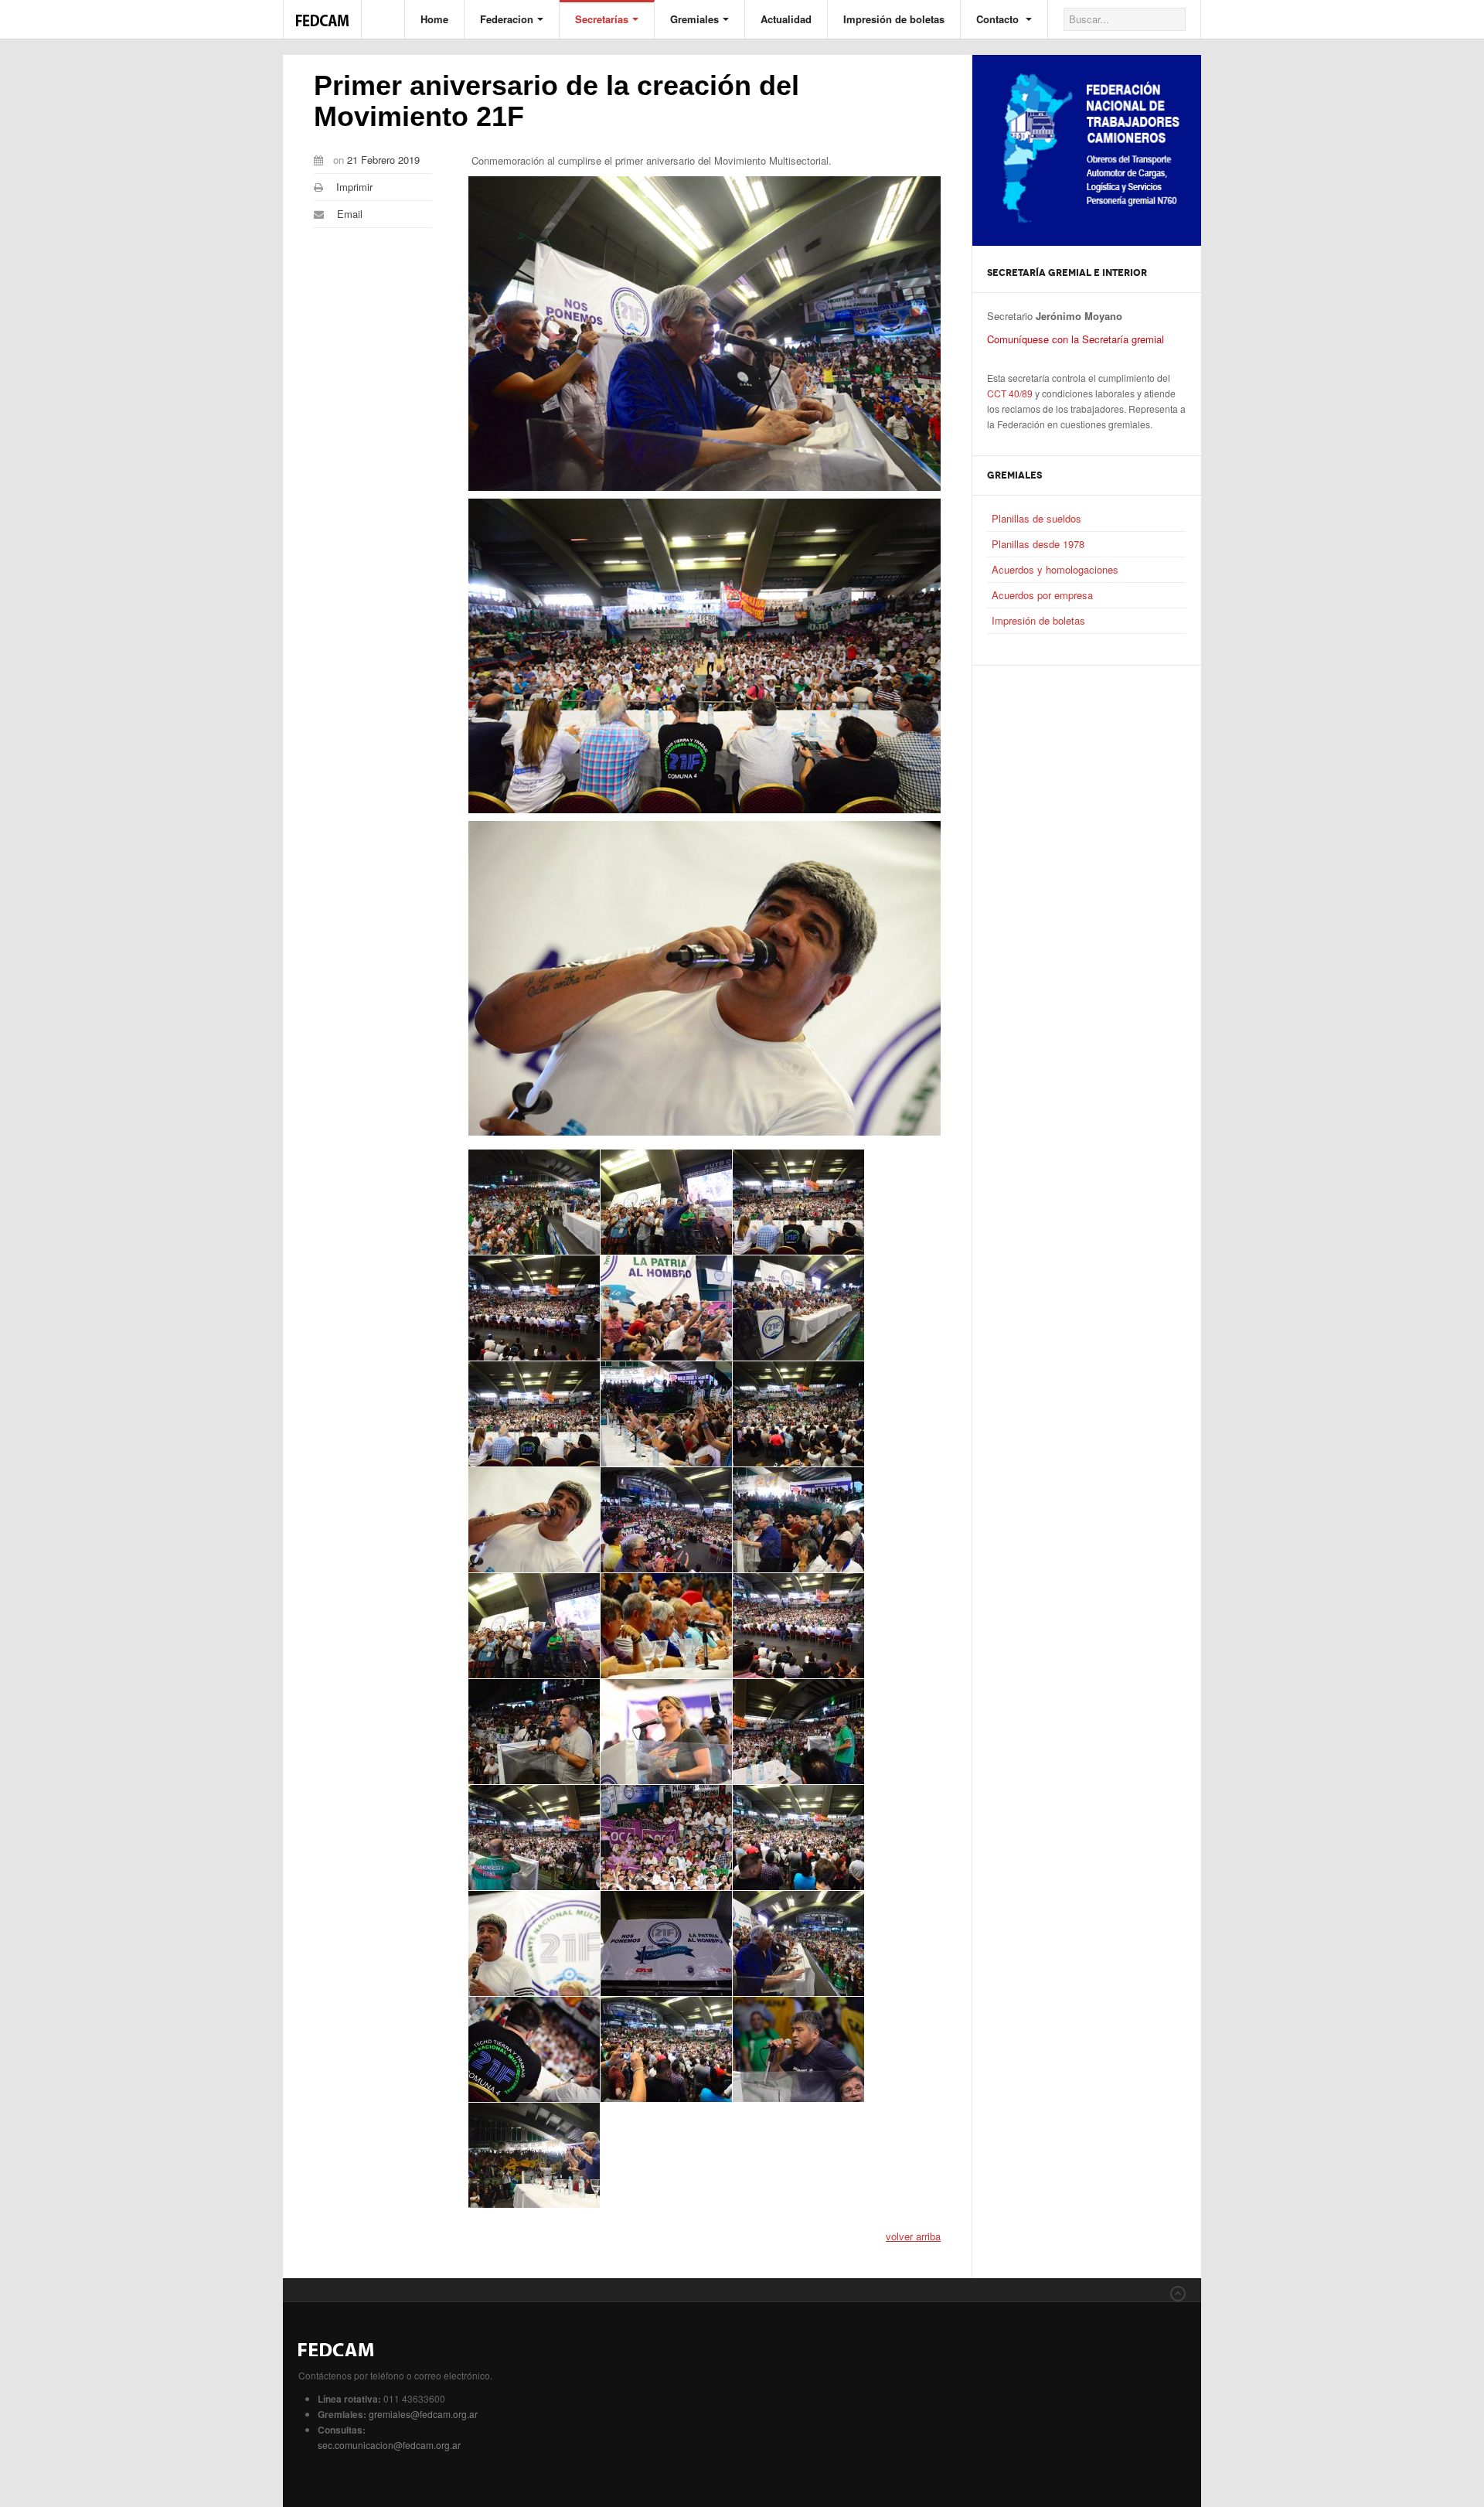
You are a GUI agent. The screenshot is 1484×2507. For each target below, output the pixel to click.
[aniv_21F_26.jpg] (534, 2049)
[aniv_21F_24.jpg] (666, 1943)
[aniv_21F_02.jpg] (534, 1202)
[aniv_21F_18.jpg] (666, 1732)
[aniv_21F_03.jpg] (666, 1202)
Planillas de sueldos (1036, 518)
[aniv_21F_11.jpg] (534, 1520)
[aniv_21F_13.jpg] (798, 1520)
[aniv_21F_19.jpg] (798, 1732)
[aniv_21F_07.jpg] (798, 1308)
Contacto (999, 19)
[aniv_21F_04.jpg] (798, 1202)
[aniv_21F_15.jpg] (666, 1626)
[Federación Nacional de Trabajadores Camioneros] (322, 12)
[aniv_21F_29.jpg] (534, 2155)
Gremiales (694, 19)
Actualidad (786, 19)
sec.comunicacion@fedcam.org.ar (389, 2445)
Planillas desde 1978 (1038, 544)
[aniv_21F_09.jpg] (666, 1414)
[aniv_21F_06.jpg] (666, 1308)
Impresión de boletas (894, 19)
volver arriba (913, 2236)
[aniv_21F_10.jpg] (798, 1414)
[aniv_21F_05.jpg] (534, 1308)
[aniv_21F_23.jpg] (534, 1943)
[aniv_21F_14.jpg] (534, 1626)
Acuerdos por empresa (1042, 595)
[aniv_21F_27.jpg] (666, 2049)
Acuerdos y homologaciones (1055, 569)
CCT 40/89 (1010, 393)
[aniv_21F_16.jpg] (798, 1626)
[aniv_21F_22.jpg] (798, 1838)
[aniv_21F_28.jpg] (798, 2049)
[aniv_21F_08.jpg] (534, 1414)
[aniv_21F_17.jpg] (534, 1732)
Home (434, 19)
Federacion (507, 19)
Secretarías (602, 19)
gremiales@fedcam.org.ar (423, 2414)
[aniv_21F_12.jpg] (666, 1520)
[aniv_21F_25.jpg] (798, 1943)
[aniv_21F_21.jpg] (666, 1838)
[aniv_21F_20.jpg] (534, 1838)
